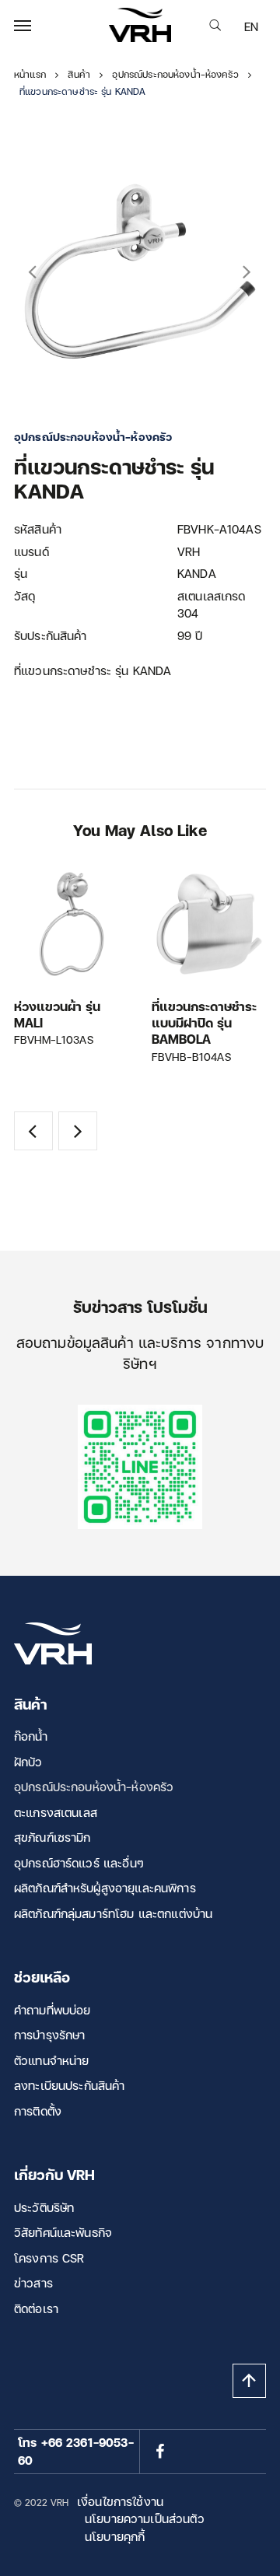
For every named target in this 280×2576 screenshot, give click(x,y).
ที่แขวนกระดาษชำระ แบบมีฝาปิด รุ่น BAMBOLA (204, 1023)
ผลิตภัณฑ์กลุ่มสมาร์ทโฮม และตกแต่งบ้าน (113, 1913)
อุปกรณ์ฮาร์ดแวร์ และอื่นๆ (79, 1863)
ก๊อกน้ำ (31, 1736)
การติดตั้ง (38, 2111)
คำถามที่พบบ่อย (52, 2010)
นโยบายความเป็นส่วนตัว (145, 2518)
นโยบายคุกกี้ (115, 2536)
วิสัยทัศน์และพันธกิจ (63, 2232)
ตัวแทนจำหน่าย (52, 2060)
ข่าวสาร (33, 2283)
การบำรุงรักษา (50, 2035)
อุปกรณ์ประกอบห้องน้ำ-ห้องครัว (94, 1787)
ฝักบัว (28, 1762)
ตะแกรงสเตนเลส (56, 1812)
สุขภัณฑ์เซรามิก (52, 1837)
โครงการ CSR (49, 2258)
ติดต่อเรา (36, 2308)
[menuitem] (251, 26)
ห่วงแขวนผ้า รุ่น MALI (57, 1014)
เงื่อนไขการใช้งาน (120, 2501)
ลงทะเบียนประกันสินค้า (70, 2085)
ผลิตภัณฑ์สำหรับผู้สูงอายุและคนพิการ (105, 1888)
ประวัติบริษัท (44, 2207)
